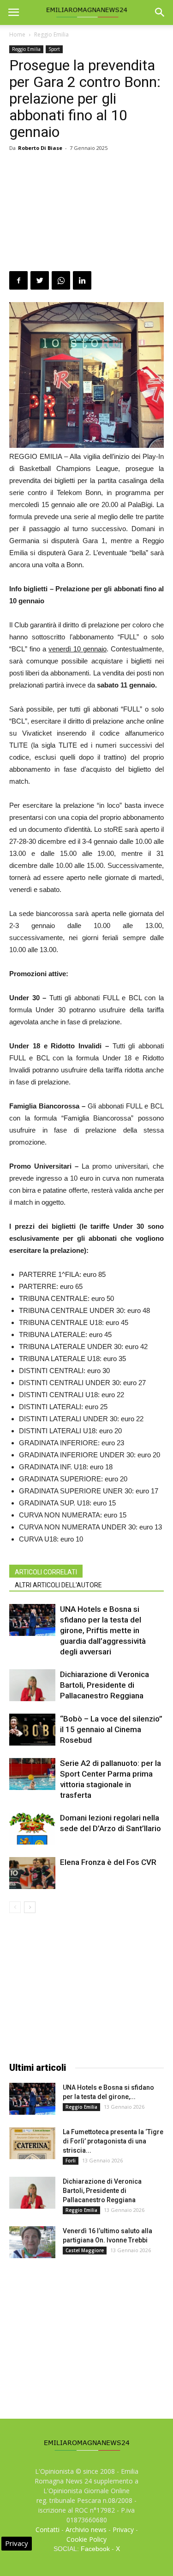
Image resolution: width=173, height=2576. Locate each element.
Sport (54, 49)
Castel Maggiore (85, 2250)
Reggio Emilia (51, 34)
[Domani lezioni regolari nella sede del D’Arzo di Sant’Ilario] (32, 1829)
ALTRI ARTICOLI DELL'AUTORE (58, 1585)
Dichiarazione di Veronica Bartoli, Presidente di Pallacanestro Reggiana (104, 1685)
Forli (71, 2161)
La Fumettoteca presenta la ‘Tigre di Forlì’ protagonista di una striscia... (113, 2141)
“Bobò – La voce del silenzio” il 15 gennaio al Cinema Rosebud (111, 1729)
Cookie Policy (86, 2539)
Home (17, 34)
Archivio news (86, 2530)
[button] (160, 12)
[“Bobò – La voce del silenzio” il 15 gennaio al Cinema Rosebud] (32, 1730)
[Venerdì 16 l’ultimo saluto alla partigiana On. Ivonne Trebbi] (32, 2242)
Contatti (48, 2530)
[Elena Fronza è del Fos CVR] (32, 1873)
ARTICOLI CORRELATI (46, 1572)
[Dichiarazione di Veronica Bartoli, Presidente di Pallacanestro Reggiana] (32, 1685)
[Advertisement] (86, 213)
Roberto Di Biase (40, 148)
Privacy (123, 2530)
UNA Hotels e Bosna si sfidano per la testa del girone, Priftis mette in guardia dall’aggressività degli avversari (103, 1630)
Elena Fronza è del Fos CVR (108, 1862)
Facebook (95, 2549)
